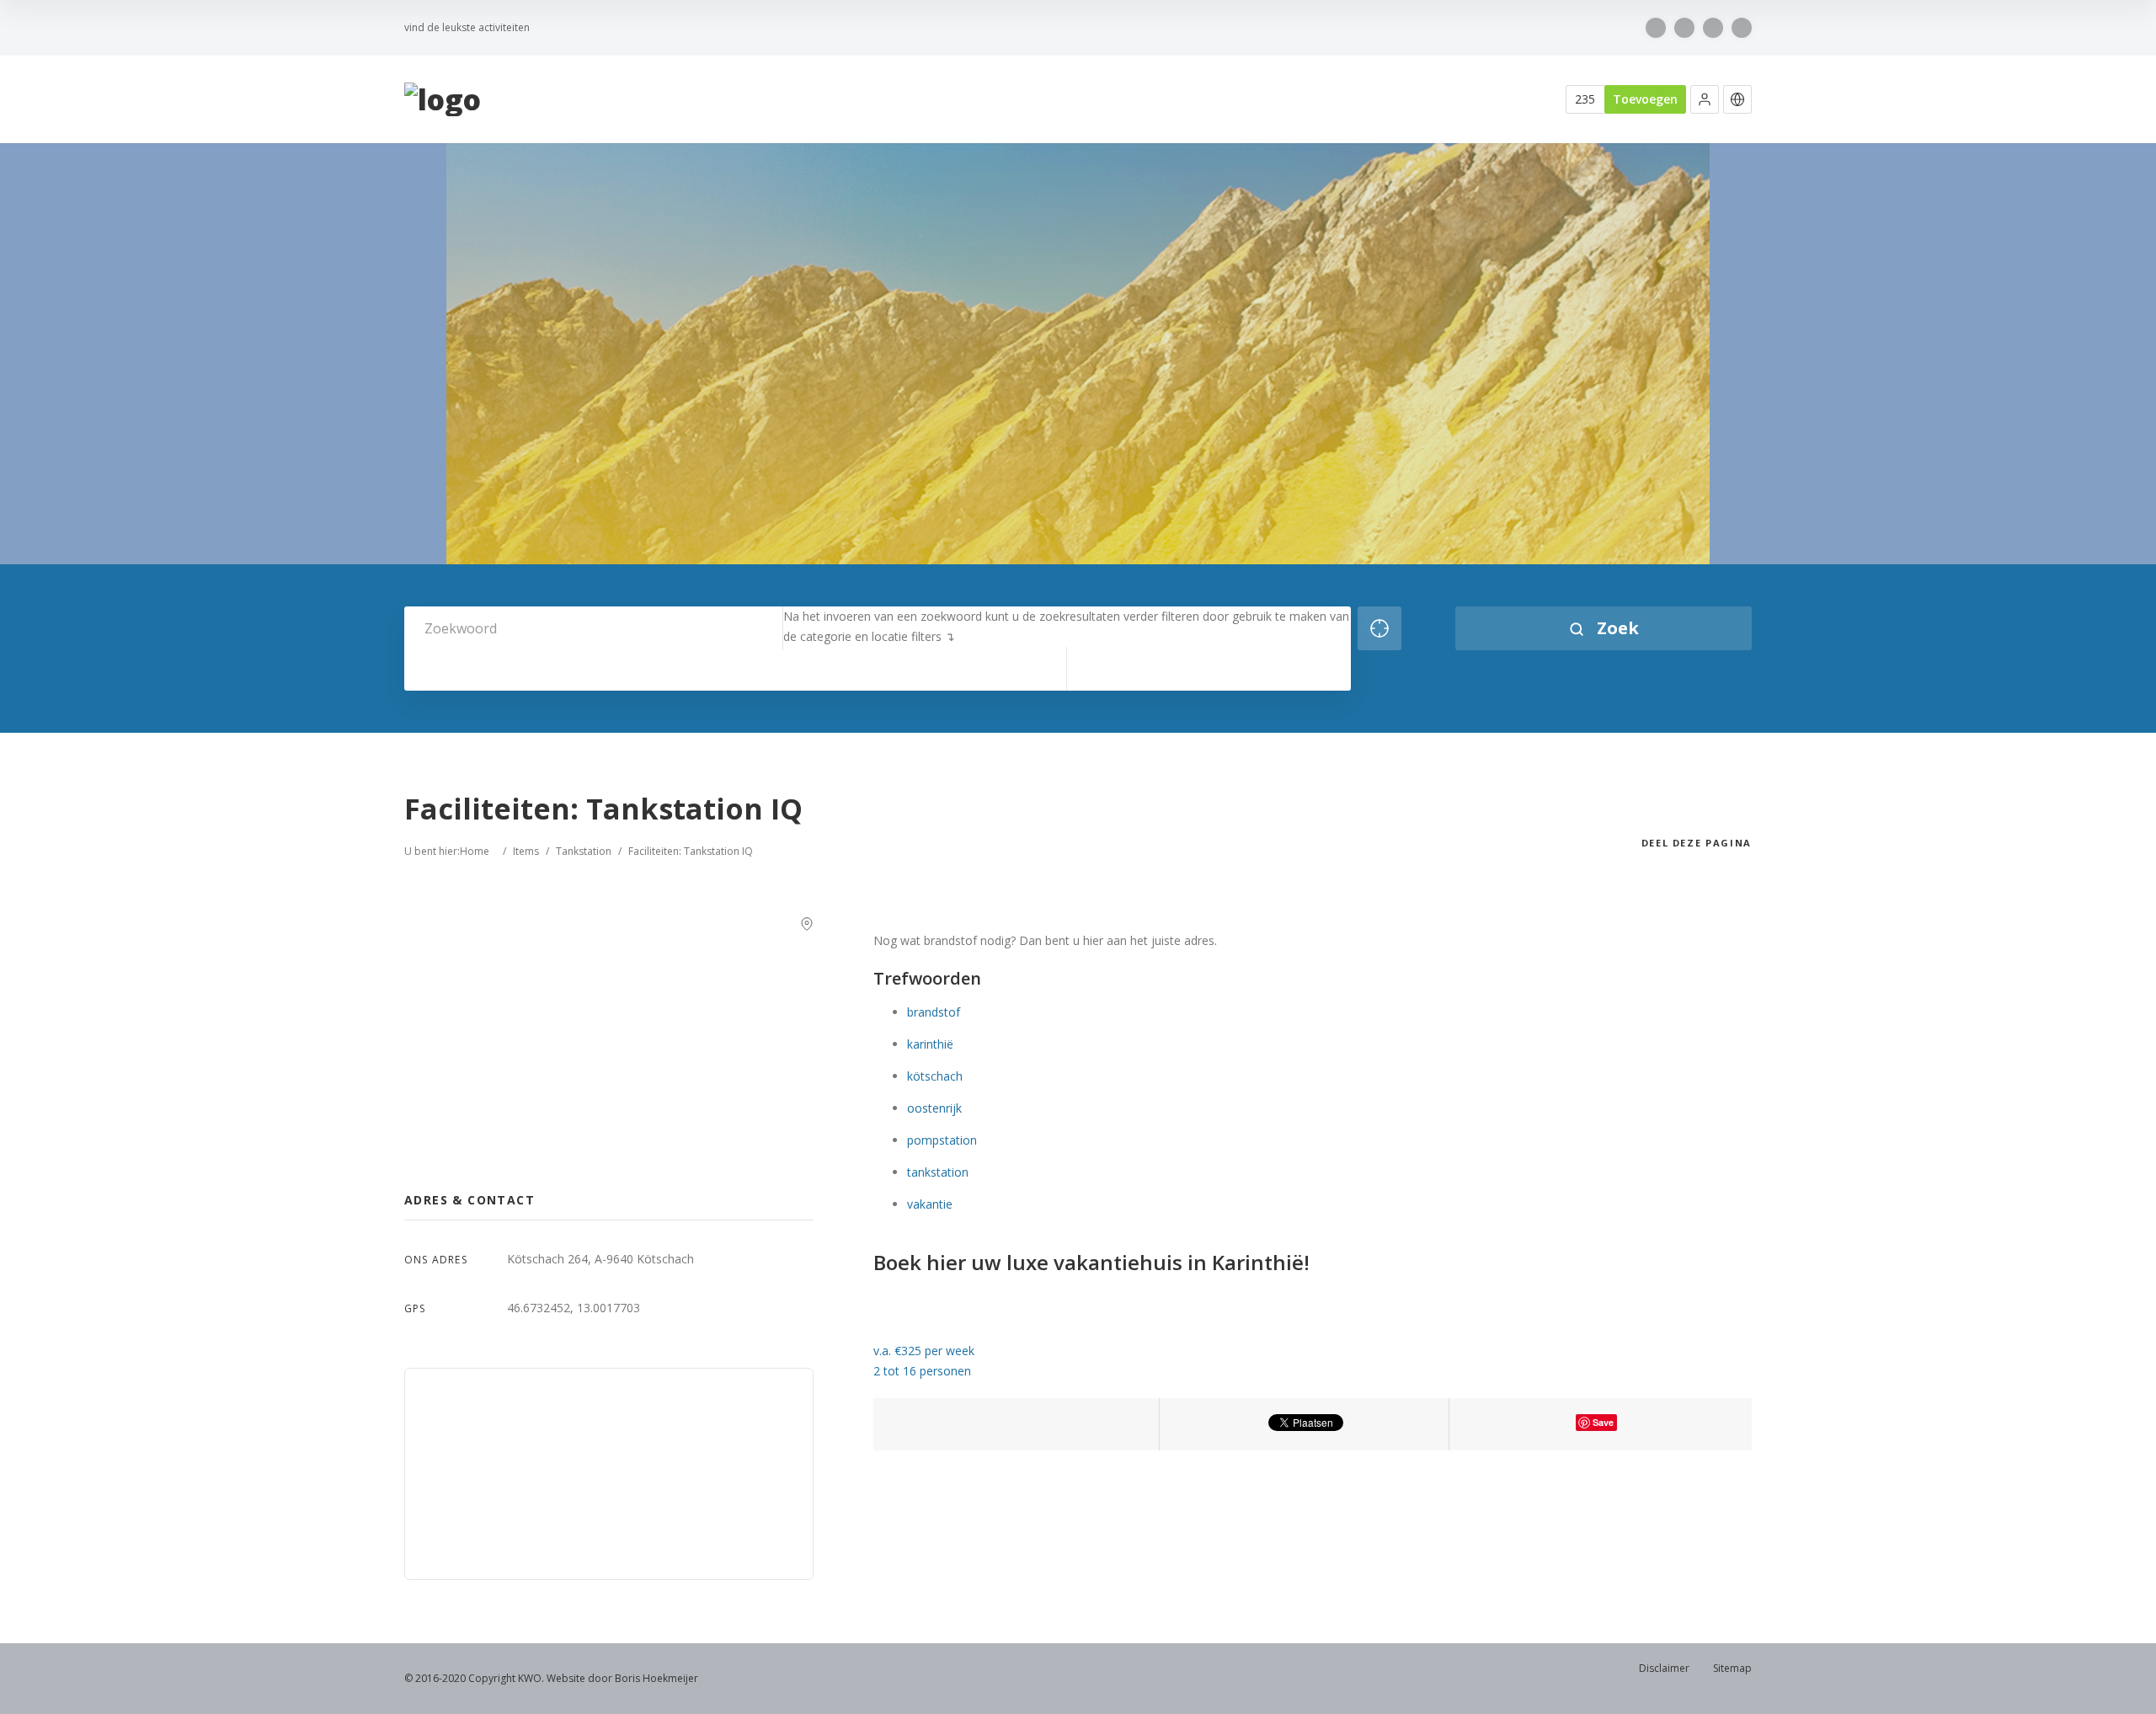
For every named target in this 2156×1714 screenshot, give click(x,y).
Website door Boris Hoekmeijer (622, 1678)
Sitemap (1732, 1668)
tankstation (938, 1172)
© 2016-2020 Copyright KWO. (474, 1678)
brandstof (934, 1012)
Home (475, 851)
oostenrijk (934, 1108)
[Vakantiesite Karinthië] (443, 100)
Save (1603, 1422)
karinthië (930, 1044)
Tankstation (584, 851)
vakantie (930, 1204)
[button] (1705, 99)
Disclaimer (1664, 1668)
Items (526, 851)
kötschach (935, 1076)
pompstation (942, 1140)
